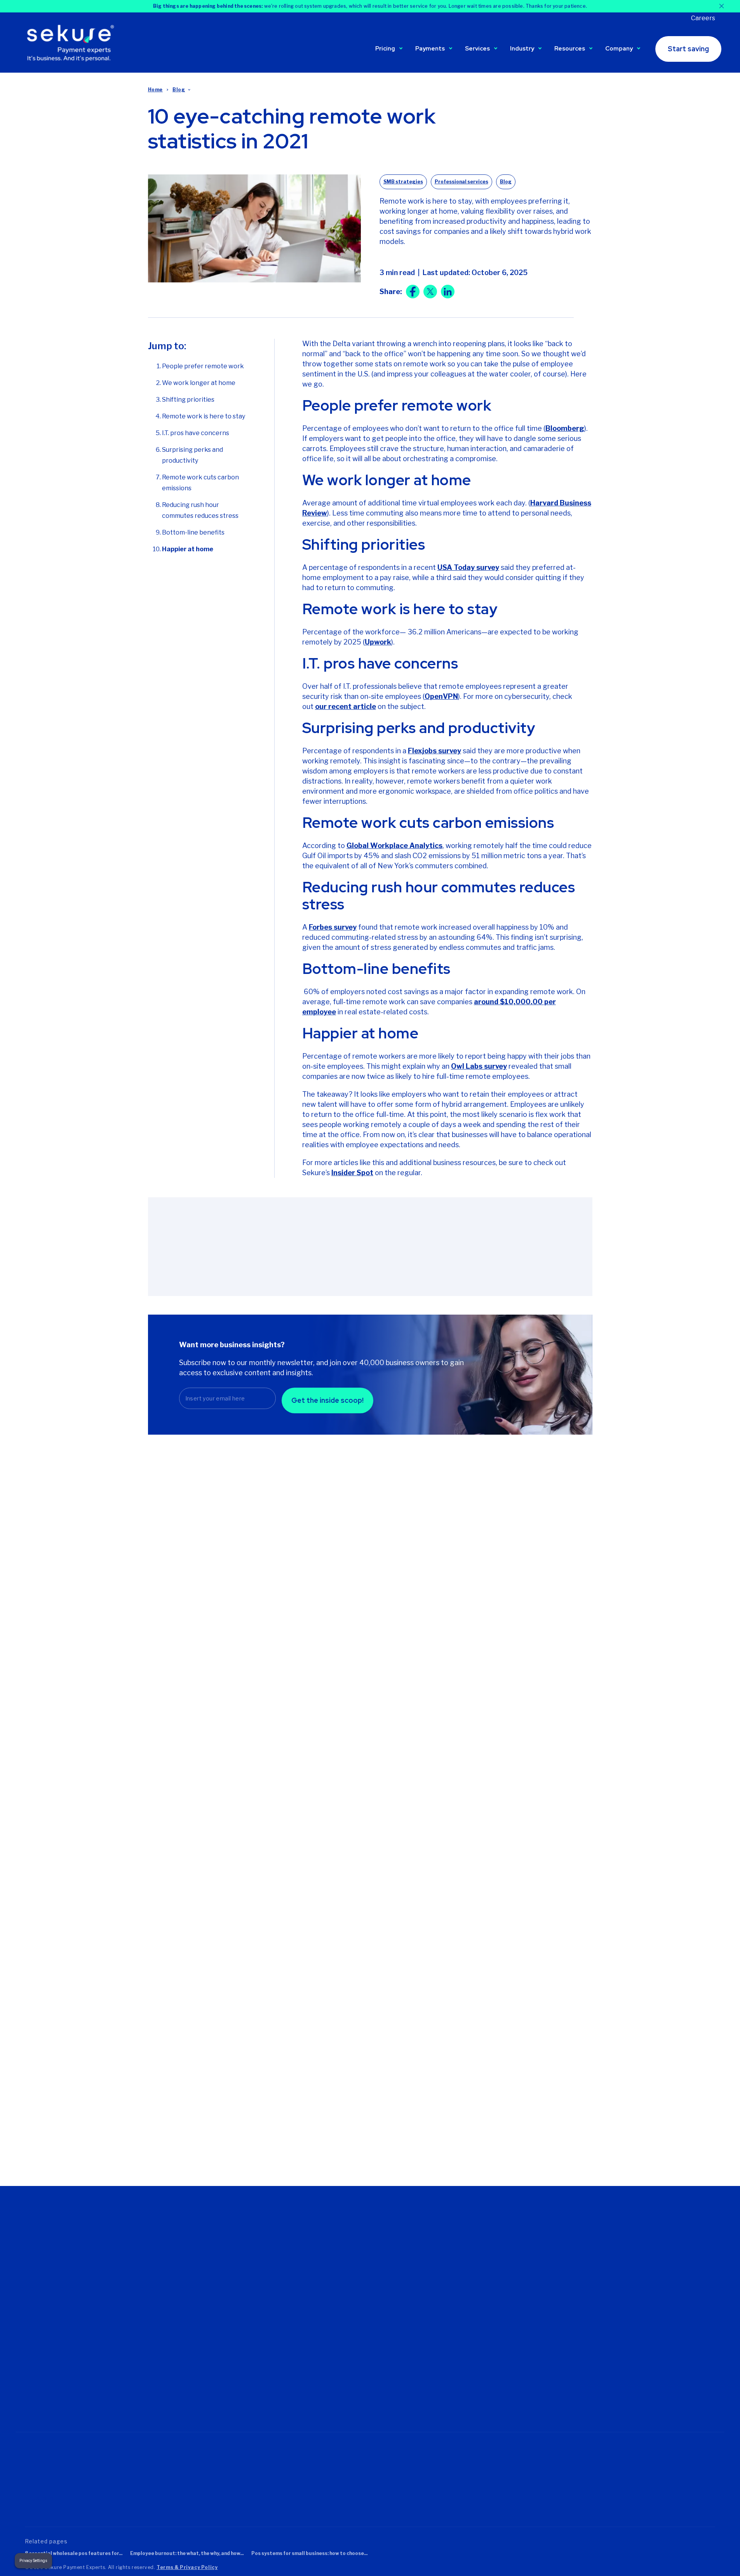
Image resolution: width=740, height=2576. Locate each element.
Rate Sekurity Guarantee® (236, 2379)
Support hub (455, 2247)
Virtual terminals (341, 2368)
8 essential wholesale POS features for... (74, 2553)
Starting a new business (352, 2269)
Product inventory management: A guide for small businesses (524, 1681)
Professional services (461, 182)
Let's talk (214, 2291)
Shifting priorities (188, 400)
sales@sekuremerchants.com (64, 2305)
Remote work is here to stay (204, 416)
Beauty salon (574, 2247)
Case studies (475, 2100)
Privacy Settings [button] (33, 2561)
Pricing (385, 49)
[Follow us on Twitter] (33, 2390)
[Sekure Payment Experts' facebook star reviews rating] (161, 2477)
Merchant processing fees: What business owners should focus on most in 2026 (210, 1687)
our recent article (346, 706)
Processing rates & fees (182, 1630)
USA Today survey (468, 567)
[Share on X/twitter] (430, 292)
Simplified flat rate (226, 2368)
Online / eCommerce (583, 2323)
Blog (179, 90)
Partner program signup (470, 2313)
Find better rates (342, 2247)
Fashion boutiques (581, 2258)
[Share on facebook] (413, 292)
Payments (430, 49)
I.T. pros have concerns (196, 433)
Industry (522, 49)
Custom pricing (222, 2336)
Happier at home (188, 549)
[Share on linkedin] (448, 292)
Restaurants (573, 2345)
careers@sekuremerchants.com (67, 2325)
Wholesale (571, 2367)
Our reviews (218, 2269)
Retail (564, 2356)
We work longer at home (199, 383)
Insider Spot (352, 1173)
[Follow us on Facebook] (56, 2390)
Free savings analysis (467, 2258)
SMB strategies (403, 182)
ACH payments (340, 2390)
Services (477, 49)
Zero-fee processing (229, 2346)
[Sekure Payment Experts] (73, 42)
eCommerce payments (351, 2314)
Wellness (569, 2378)
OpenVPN (441, 696)
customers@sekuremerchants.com (71, 2315)
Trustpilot (41, 2498)
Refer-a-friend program (469, 2269)
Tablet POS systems (347, 2346)
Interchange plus (224, 2357)
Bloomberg (565, 428)
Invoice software (342, 2379)
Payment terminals (345, 2357)
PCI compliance (459, 2368)
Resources (570, 49)
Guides (465, 2022)
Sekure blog (454, 2280)
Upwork (378, 642)
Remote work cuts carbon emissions (200, 483)
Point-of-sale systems (350, 2336)
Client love (452, 2302)
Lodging (568, 2313)
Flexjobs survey (434, 751)
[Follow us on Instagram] (101, 2390)
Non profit (570, 2302)
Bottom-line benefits (193, 532)
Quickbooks (454, 2390)
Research (468, 2061)
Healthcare (571, 2291)
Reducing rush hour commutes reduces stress (200, 510)
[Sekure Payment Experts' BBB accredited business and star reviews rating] (235, 2477)
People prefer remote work (203, 366)
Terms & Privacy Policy (187, 2567)
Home (155, 90)
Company (619, 49)
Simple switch (457, 2379)
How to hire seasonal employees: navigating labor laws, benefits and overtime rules (365, 1687)
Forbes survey (333, 927)
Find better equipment (350, 2258)
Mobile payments (343, 2325)
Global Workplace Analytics (394, 846)
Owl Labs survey (479, 1066)
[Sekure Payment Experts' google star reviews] (98, 2477)
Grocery (567, 2269)
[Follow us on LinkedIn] (78, 2390)
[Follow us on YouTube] (124, 2390)
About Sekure (220, 2247)
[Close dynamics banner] (722, 6)
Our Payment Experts (231, 2258)
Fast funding (455, 2357)
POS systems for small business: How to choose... (309, 2553)
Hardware (570, 2280)
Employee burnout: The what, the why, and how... (187, 2553)
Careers (703, 18)
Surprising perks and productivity (192, 455)
